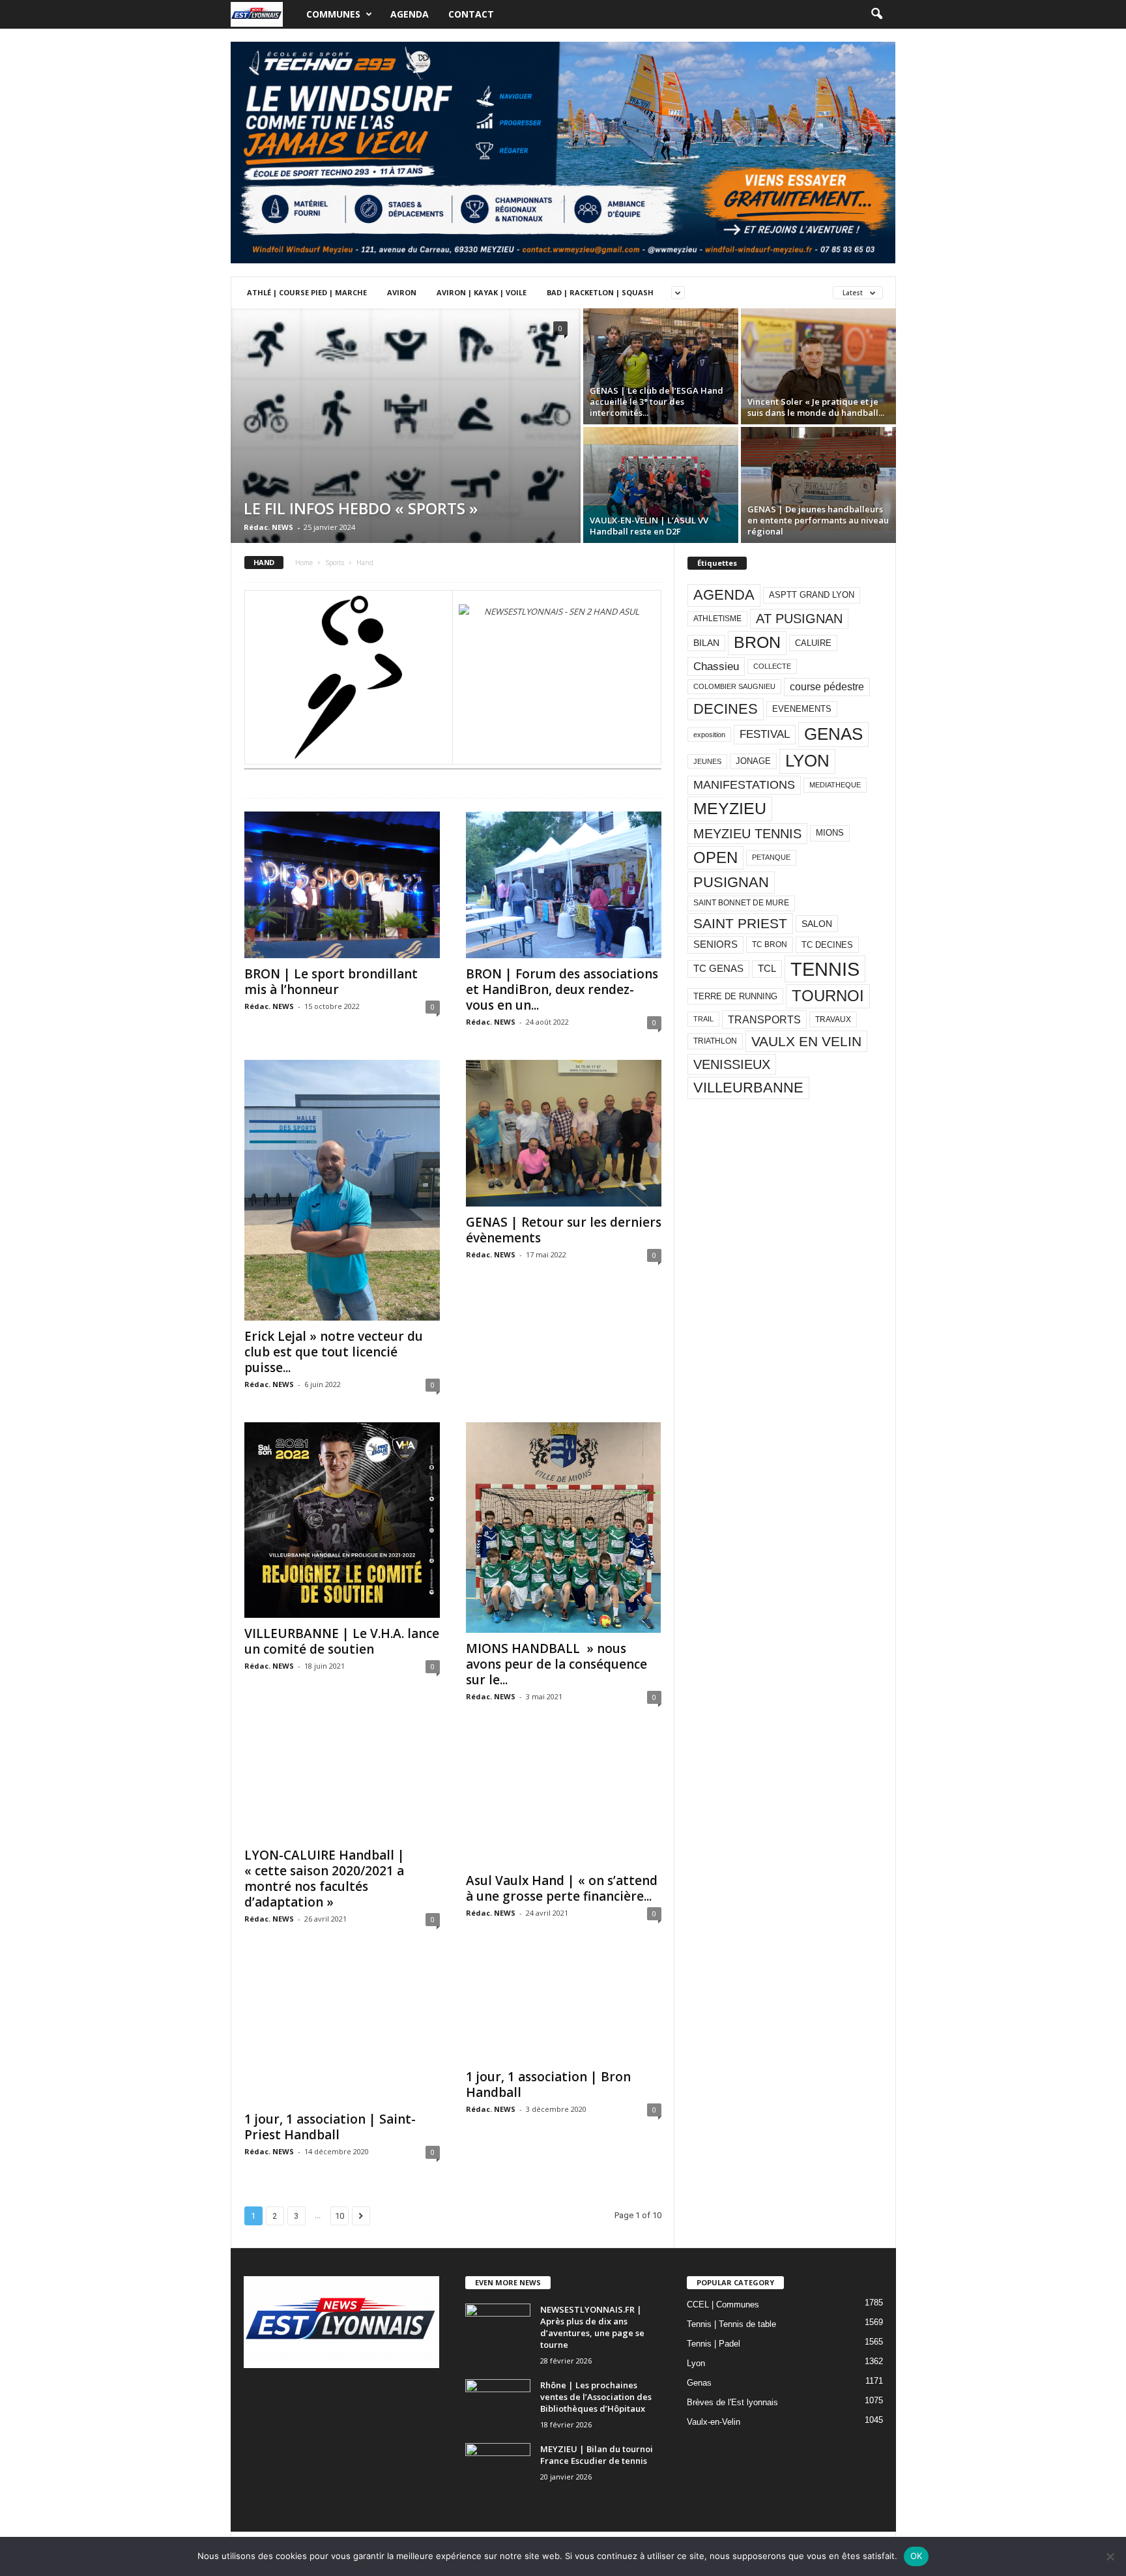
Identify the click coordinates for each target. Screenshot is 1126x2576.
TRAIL (703, 1019)
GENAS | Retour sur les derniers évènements (564, 1230)
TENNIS (825, 969)
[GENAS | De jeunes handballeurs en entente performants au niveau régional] (818, 479)
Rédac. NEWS (268, 527)
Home (304, 563)
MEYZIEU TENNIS (747, 834)
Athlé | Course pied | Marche (307, 292)
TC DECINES (827, 945)
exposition (709, 735)
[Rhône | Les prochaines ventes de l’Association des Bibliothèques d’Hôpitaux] (498, 2404)
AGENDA (724, 595)
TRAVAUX (833, 1019)
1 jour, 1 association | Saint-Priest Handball (330, 2127)
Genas (699, 2383)
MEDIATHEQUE (835, 785)
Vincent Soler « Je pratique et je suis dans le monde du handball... (816, 407)
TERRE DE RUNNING (735, 996)
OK (917, 2556)
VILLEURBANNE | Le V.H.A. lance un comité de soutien (342, 1641)
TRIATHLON (715, 1041)
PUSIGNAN (731, 882)
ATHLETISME (717, 619)
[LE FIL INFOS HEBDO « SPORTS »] (406, 483)
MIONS (830, 833)
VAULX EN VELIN (806, 1041)
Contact (471, 14)
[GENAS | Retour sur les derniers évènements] (564, 1133)
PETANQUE (771, 857)
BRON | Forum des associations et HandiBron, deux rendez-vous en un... (562, 989)
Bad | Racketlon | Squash (600, 292)
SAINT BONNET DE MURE (741, 903)
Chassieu (716, 666)
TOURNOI (828, 996)
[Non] (1110, 2556)
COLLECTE (772, 666)
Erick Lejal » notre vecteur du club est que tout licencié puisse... (334, 1352)
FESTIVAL (765, 734)
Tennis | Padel (714, 2344)
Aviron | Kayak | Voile (482, 292)
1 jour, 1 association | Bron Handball (548, 2085)
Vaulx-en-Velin (714, 2422)
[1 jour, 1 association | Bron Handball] (564, 2009)
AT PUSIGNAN (799, 619)
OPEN (715, 857)
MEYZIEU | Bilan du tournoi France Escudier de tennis (597, 2455)
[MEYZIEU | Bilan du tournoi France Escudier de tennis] (498, 2467)
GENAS (833, 734)
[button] (876, 14)
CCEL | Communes (723, 2305)
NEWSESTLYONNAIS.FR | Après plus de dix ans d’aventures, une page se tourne (592, 2327)
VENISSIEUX (732, 1064)
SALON (817, 924)
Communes (333, 14)
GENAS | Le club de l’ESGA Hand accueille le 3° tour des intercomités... (657, 402)
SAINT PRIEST (740, 923)
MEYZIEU (730, 808)
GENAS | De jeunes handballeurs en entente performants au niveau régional (818, 520)
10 (339, 2216)
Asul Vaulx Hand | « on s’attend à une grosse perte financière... (562, 1888)
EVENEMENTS (802, 709)
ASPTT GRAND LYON (812, 595)
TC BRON (770, 944)
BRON (757, 642)
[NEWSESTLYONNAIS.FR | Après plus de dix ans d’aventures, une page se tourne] (498, 2328)
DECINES (726, 709)
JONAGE (753, 761)
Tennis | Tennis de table (731, 2324)
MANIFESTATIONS (744, 785)
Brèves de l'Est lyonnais (732, 2402)
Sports (335, 563)
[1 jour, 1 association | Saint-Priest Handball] (342, 2030)
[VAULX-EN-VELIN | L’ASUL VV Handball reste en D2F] (661, 485)
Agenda (410, 14)
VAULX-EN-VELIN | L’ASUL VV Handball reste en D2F (649, 526)
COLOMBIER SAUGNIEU (734, 686)
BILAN (706, 643)
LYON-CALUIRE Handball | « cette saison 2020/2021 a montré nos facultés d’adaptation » (325, 1879)
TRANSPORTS (764, 1019)
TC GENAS (718, 969)
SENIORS (715, 944)
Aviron (402, 292)
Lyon (696, 2363)
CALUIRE (813, 643)
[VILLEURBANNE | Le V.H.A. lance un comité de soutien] (342, 1520)
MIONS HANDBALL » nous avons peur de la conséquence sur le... (556, 1664)
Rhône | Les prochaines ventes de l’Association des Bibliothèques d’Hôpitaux (596, 2397)
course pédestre (827, 687)
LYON (807, 761)
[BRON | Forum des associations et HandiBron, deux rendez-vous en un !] (564, 885)
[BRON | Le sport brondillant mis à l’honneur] (342, 885)
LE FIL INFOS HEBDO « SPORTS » (361, 508)
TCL (767, 969)
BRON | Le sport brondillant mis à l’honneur (331, 982)
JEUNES (707, 761)
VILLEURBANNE (748, 1088)
